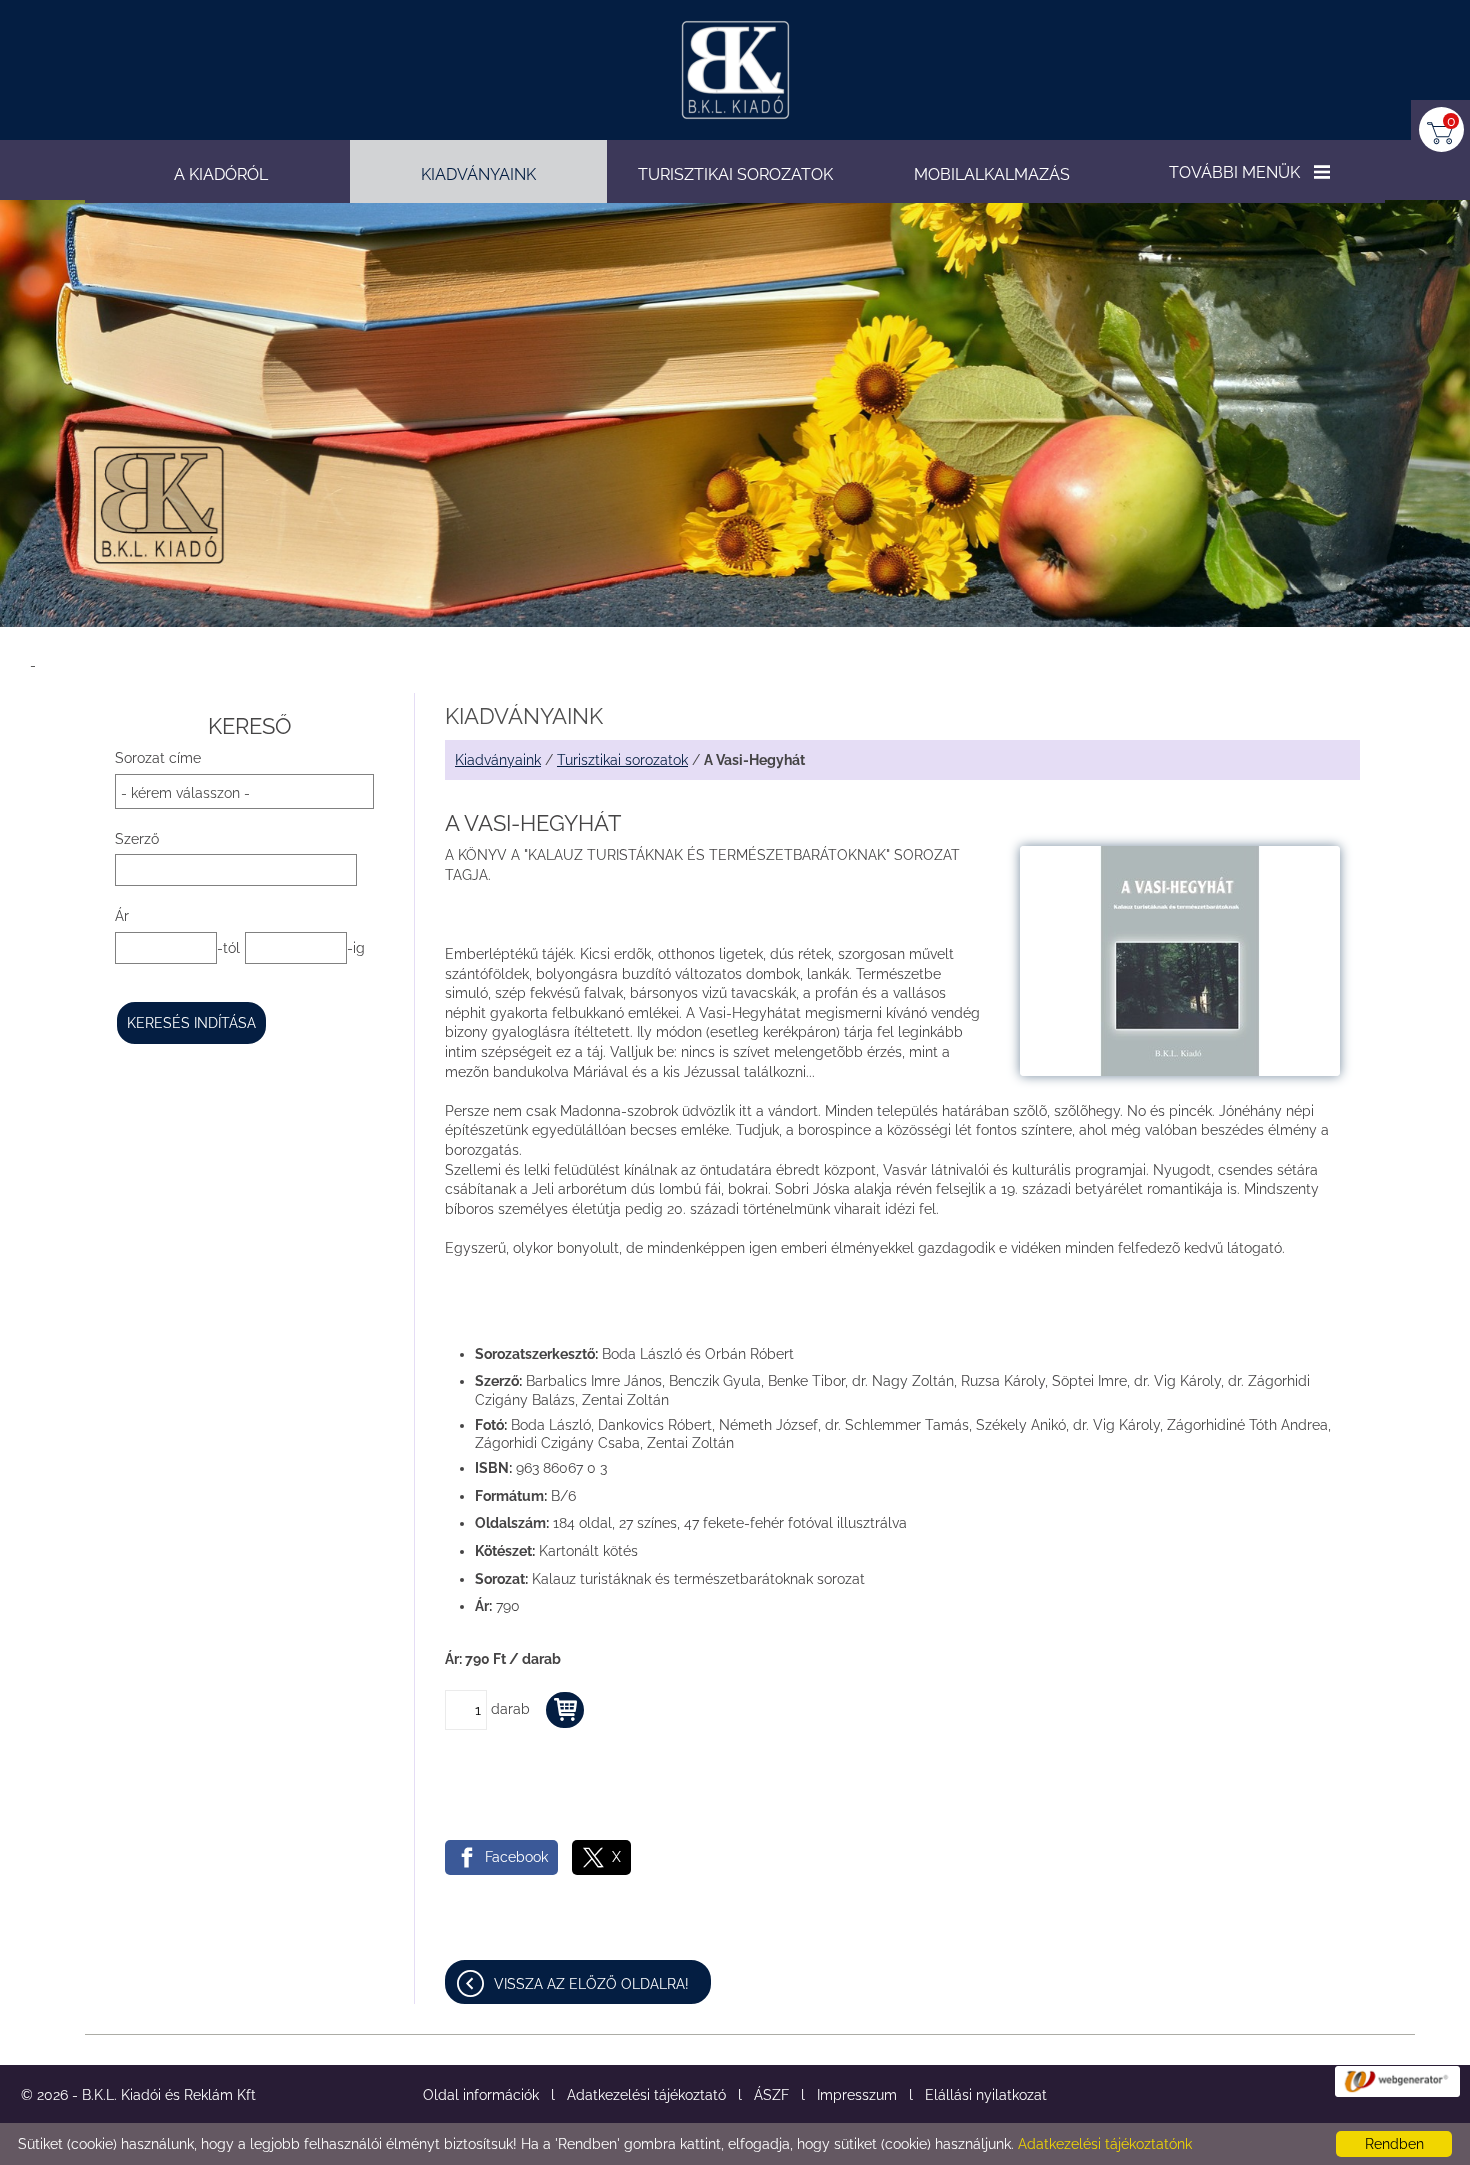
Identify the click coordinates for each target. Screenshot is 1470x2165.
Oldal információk (481, 2095)
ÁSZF (771, 2095)
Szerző (137, 839)
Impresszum (857, 2095)
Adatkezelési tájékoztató (646, 2095)
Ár (122, 916)
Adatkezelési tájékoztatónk (1105, 2144)
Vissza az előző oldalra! (591, 1984)
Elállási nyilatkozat (986, 2095)
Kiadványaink (498, 760)
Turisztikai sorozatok (622, 760)
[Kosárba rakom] (565, 1710)
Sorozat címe (158, 758)
